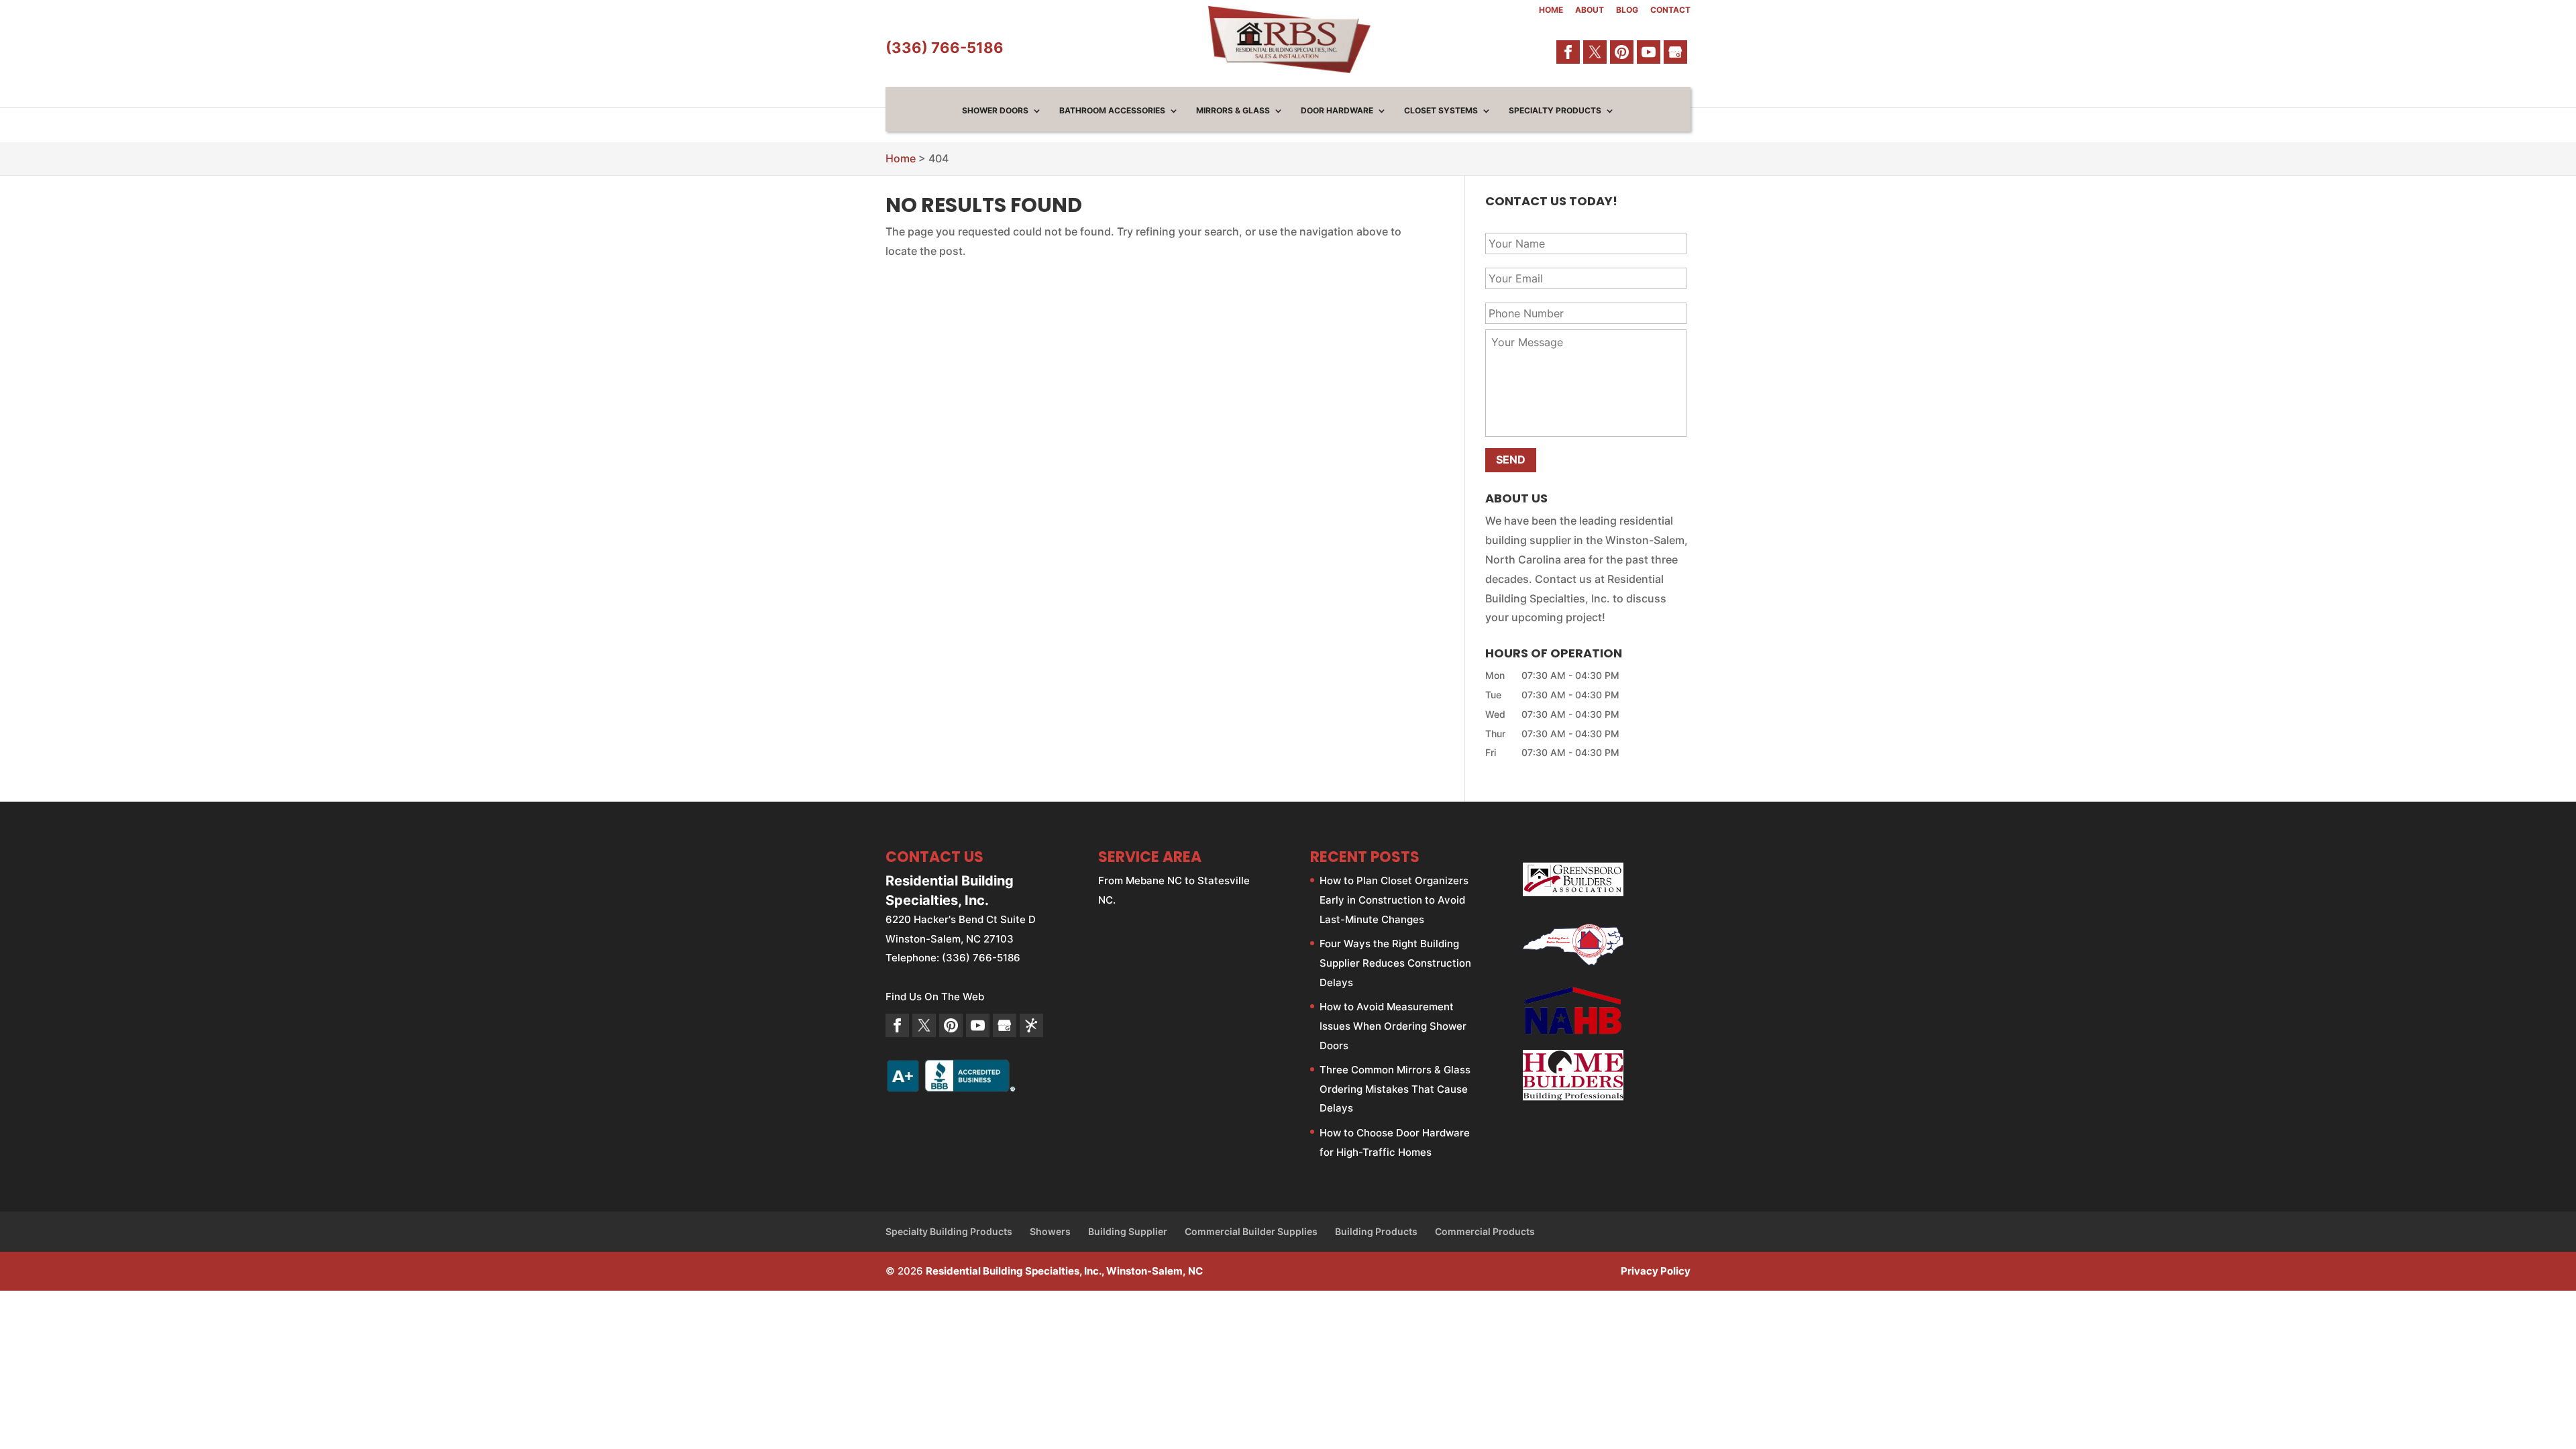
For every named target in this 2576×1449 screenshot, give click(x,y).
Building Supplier (1128, 1231)
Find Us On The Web (935, 997)
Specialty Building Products (949, 1231)
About (1590, 10)
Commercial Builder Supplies (1251, 1231)
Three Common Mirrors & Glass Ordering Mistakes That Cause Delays (1395, 1089)
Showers (1050, 1231)
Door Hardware (1337, 111)
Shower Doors (995, 111)
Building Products (1376, 1231)
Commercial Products (1485, 1231)
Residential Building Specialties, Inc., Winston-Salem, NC (1064, 1271)
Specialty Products (1555, 111)
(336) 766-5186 (945, 48)
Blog (1627, 10)
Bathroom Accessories (1112, 111)
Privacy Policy (1656, 1271)
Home (1551, 10)
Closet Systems (1441, 111)
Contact (1670, 10)
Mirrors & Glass (1233, 111)
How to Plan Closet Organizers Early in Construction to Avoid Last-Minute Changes (1394, 900)
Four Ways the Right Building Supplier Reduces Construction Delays (1395, 963)
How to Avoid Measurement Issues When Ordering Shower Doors (1393, 1026)
